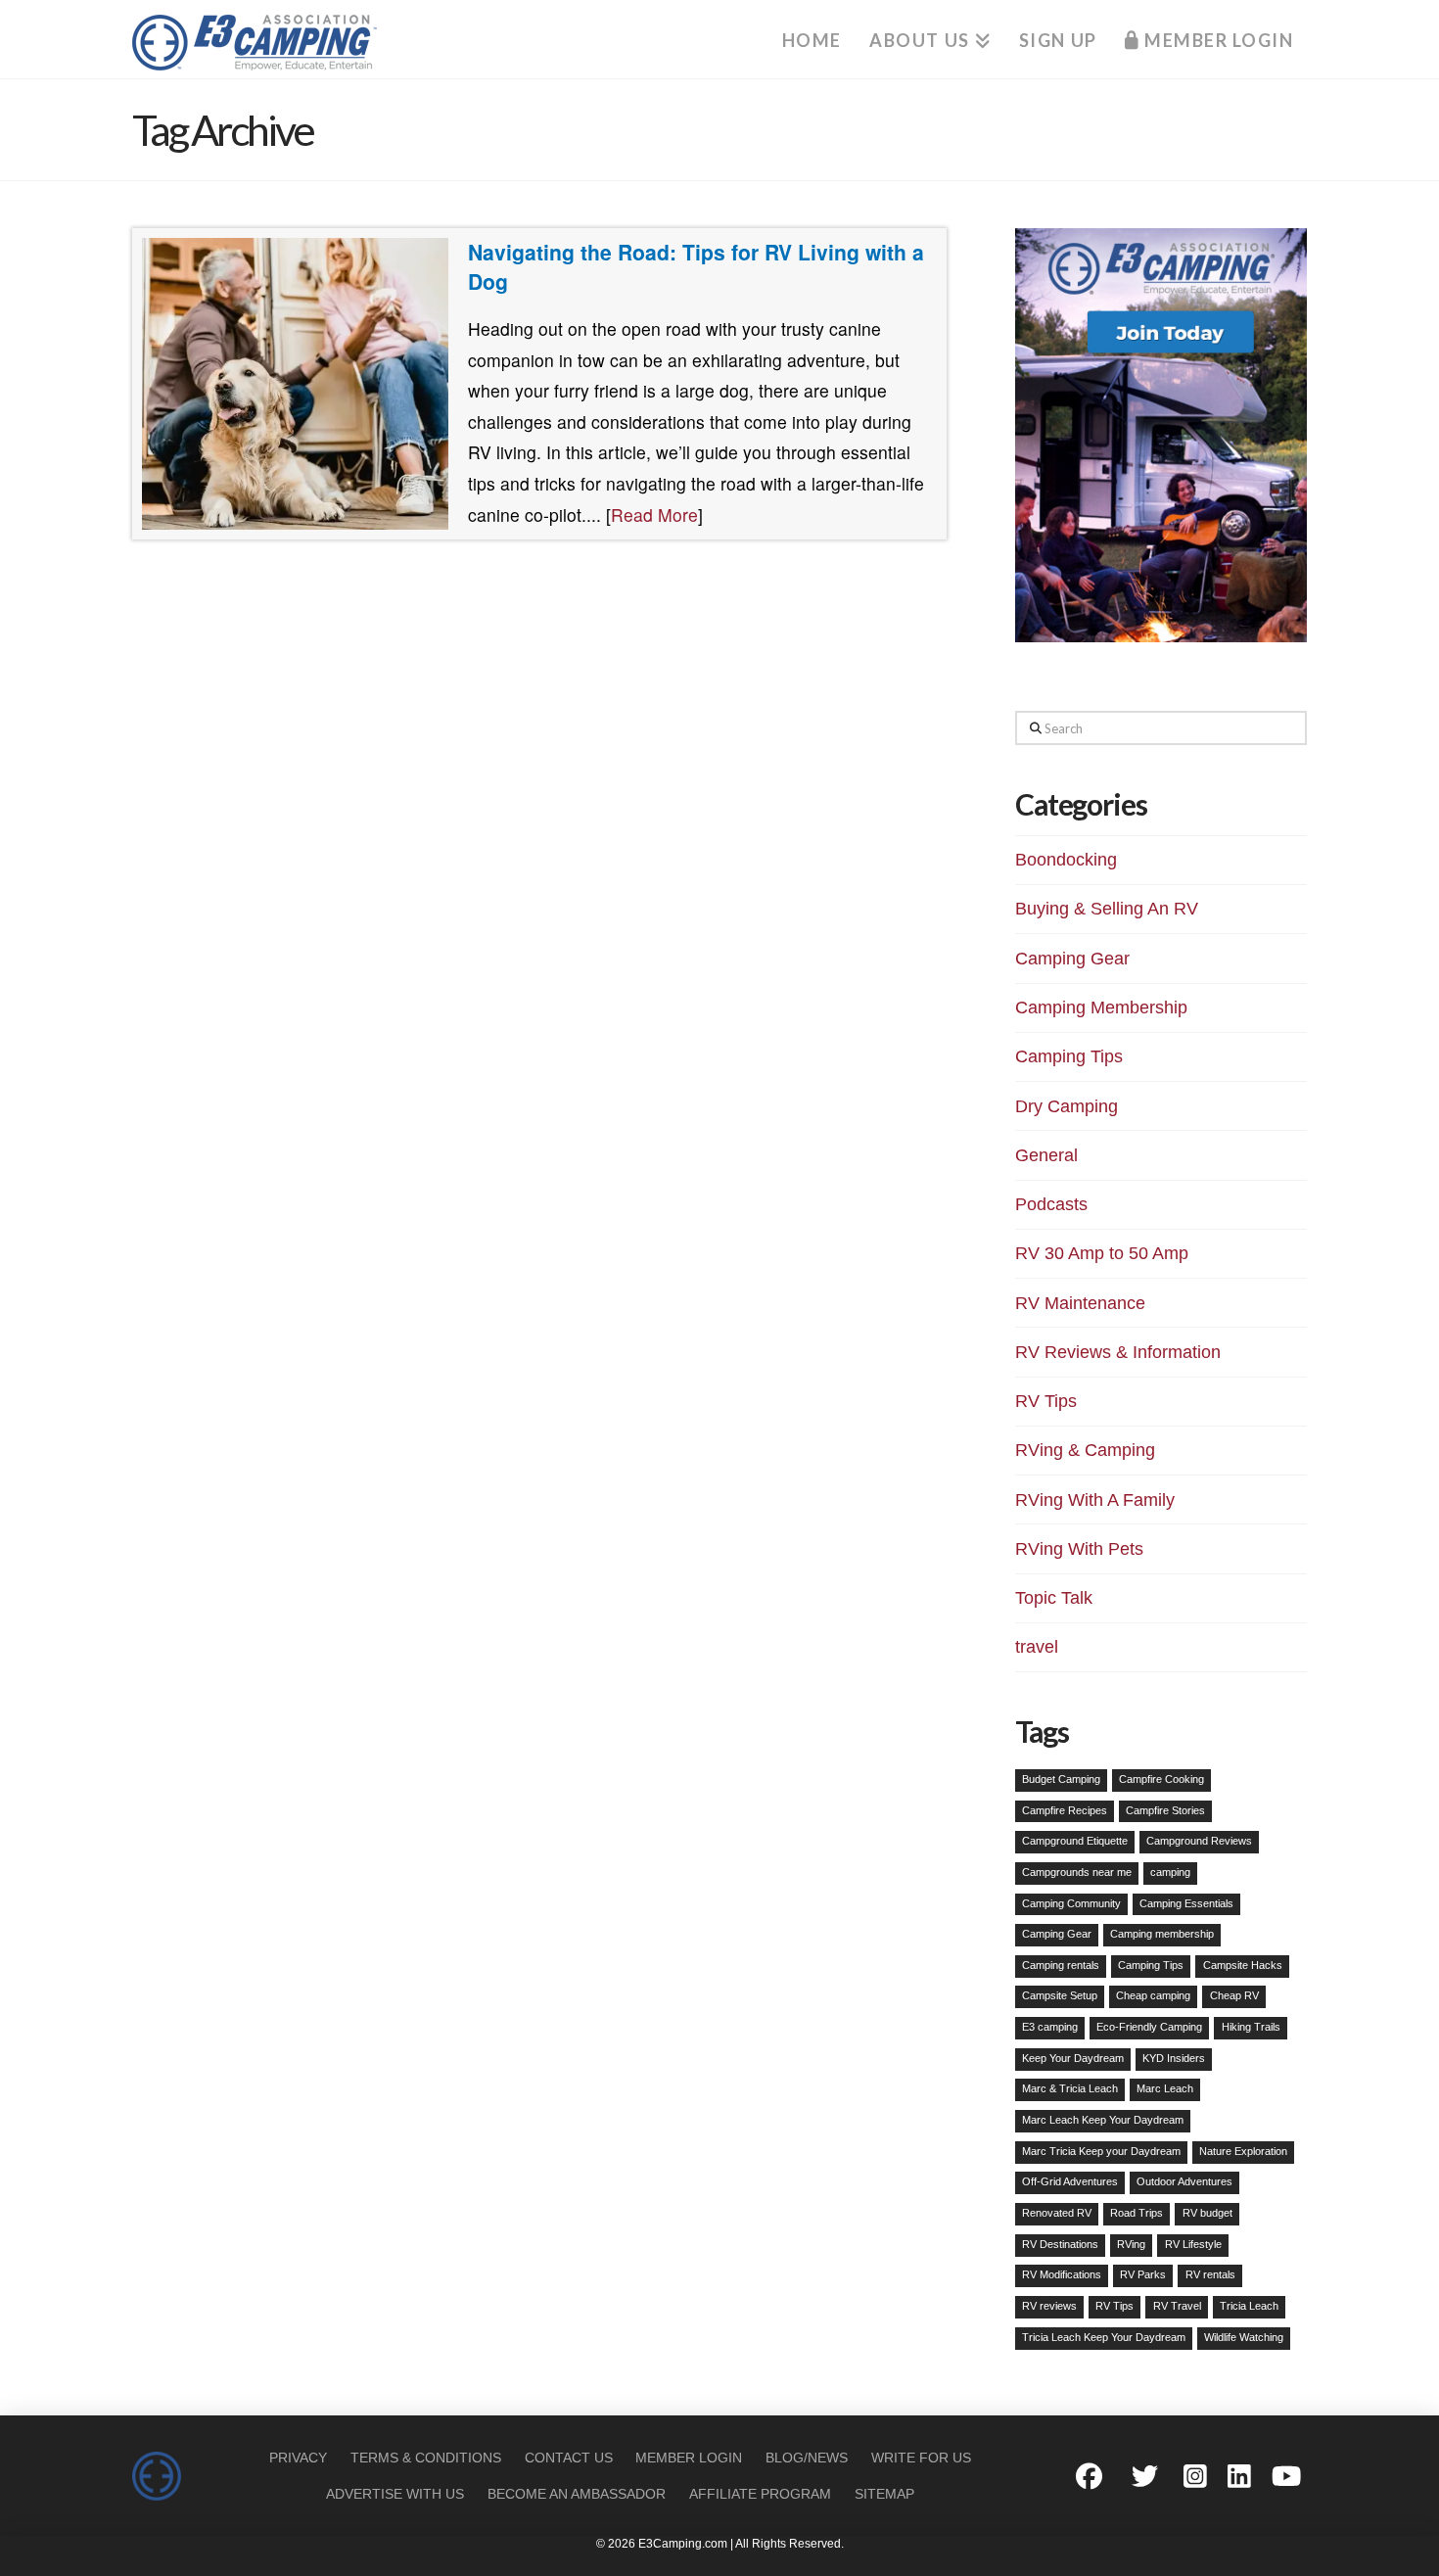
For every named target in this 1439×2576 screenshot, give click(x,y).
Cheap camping (1153, 1995)
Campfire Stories (1165, 1810)
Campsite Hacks (1243, 1965)
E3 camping (1050, 2027)
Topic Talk (1054, 1598)
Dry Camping (1067, 1106)
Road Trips (1137, 2213)
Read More (654, 515)
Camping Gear (1072, 959)
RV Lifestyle (1193, 2244)
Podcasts (1051, 1204)
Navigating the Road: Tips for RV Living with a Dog (696, 266)
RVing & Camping (1085, 1450)
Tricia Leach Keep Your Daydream (1104, 2337)
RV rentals (1210, 2274)
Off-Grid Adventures (1070, 2181)
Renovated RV (1057, 2213)
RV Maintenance (1080, 1303)
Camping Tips (1069, 1056)
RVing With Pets (1079, 1549)
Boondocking (1066, 860)
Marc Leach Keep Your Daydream (1103, 2120)
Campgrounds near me (1077, 1872)
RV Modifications (1062, 2274)
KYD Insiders (1174, 2058)
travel (1037, 1647)
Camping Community (1071, 1903)
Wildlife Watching (1244, 2337)
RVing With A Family (1095, 1500)
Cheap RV (1234, 1995)
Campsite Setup (1060, 1995)
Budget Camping (1061, 1779)
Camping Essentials (1186, 1903)
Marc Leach (1165, 2088)
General (1046, 1155)
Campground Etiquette (1075, 1841)
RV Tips (1046, 1401)
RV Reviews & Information (1118, 1352)
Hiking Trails (1251, 2027)
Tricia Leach (1249, 2306)
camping (1170, 1872)
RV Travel (1177, 2306)
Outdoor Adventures (1184, 2181)
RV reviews (1049, 2306)
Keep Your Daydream (1073, 2058)
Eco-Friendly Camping (1149, 2027)
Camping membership (1162, 1934)
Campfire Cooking (1161, 1779)
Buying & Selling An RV (1107, 909)
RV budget (1207, 2213)
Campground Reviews (1199, 1841)
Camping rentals (1061, 1965)
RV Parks (1143, 2274)
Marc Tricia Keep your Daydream (1101, 2151)
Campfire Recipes (1065, 1810)
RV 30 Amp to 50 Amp (1102, 1253)
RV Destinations (1060, 2244)
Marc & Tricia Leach (1070, 2088)
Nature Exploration (1243, 2151)
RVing (1131, 2244)
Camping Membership (1101, 1007)
